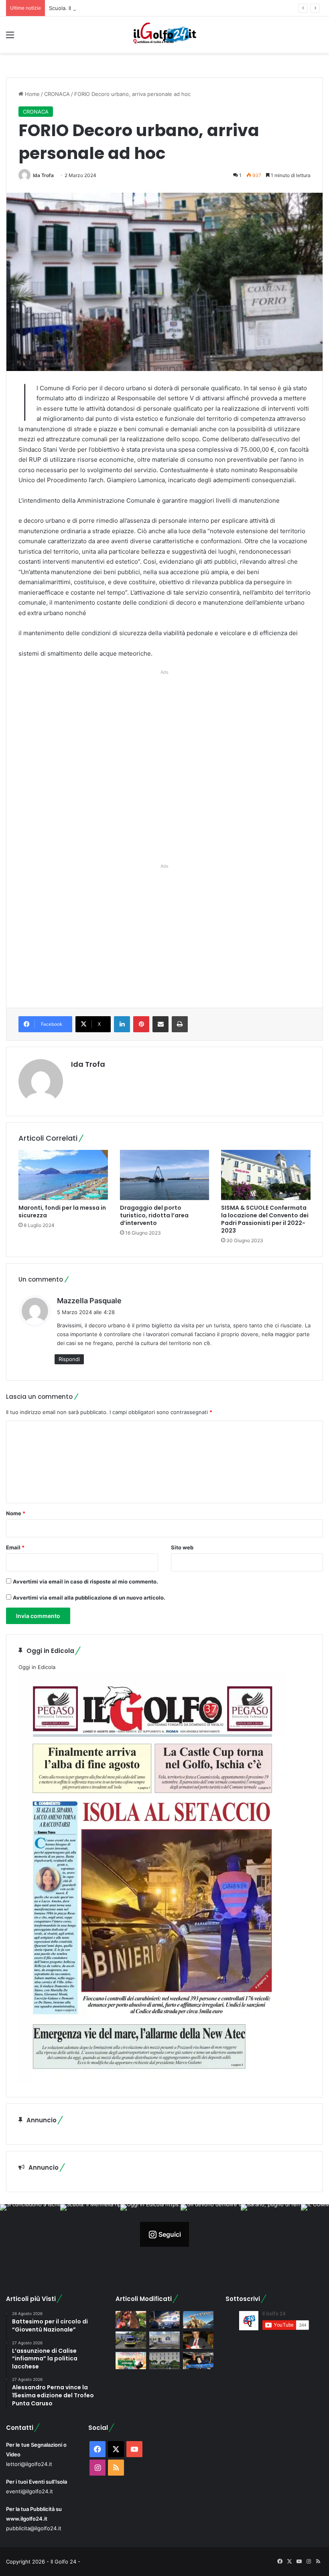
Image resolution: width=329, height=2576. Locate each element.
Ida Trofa (43, 175)
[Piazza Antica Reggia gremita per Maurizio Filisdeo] (164, 2320)
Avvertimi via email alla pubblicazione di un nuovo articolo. (89, 1598)
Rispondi (69, 1359)
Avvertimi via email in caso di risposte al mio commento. (85, 1581)
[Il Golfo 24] (164, 35)
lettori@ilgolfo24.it (29, 2464)
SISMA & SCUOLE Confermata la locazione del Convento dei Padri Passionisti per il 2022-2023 (265, 1219)
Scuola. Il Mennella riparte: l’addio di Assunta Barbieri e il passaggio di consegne (149, 8)
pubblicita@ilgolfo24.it (34, 2528)
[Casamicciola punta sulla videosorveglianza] (164, 2361)
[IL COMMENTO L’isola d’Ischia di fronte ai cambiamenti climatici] (198, 2340)
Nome (16, 1513)
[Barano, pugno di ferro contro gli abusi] (164, 2340)
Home (31, 94)
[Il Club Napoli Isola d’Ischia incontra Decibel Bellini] (198, 2361)
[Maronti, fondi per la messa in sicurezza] (63, 1175)
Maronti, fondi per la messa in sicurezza (62, 1212)
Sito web (182, 1547)
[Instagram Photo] (30, 2234)
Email (15, 1547)
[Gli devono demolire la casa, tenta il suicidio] (131, 2340)
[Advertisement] (164, 765)
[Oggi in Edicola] (152, 2081)
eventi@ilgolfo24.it (29, 2491)
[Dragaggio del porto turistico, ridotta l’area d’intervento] (165, 1175)
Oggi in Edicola (37, 1667)
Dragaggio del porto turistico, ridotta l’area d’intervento (154, 1215)
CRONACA (57, 94)
